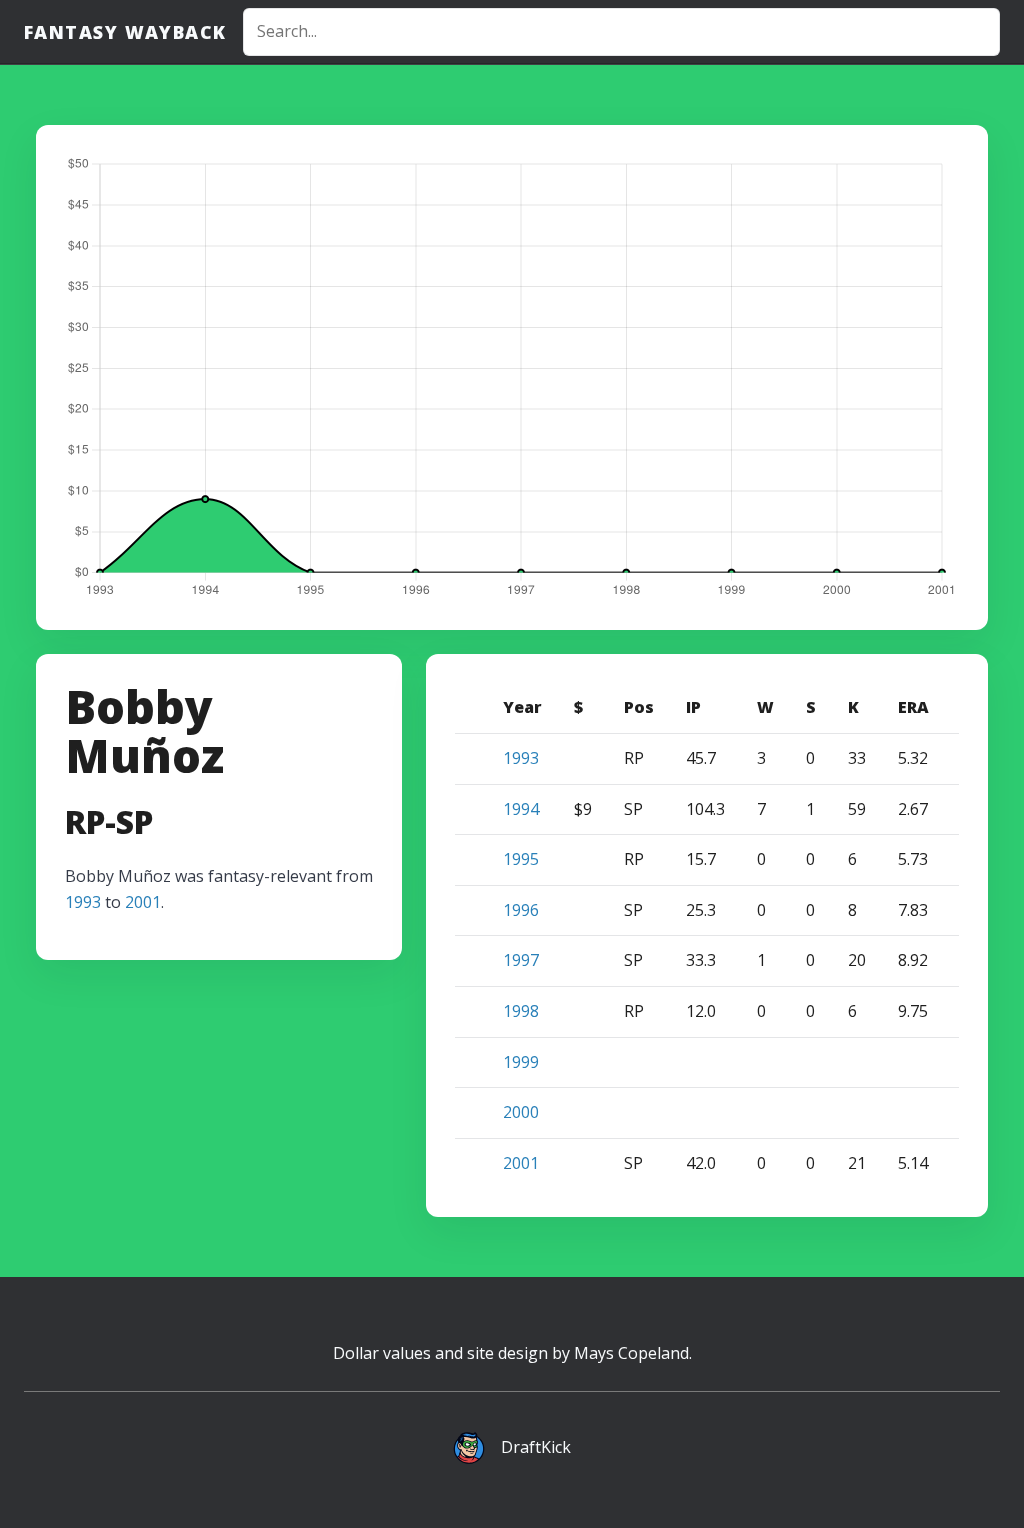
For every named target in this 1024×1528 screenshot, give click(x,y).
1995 (521, 859)
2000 (521, 1112)
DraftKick (536, 1447)
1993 (83, 902)
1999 (521, 1062)
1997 (521, 960)
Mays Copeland (631, 1353)
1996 (521, 910)
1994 (521, 809)
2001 (143, 902)
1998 (521, 1011)
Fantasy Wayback (125, 32)
